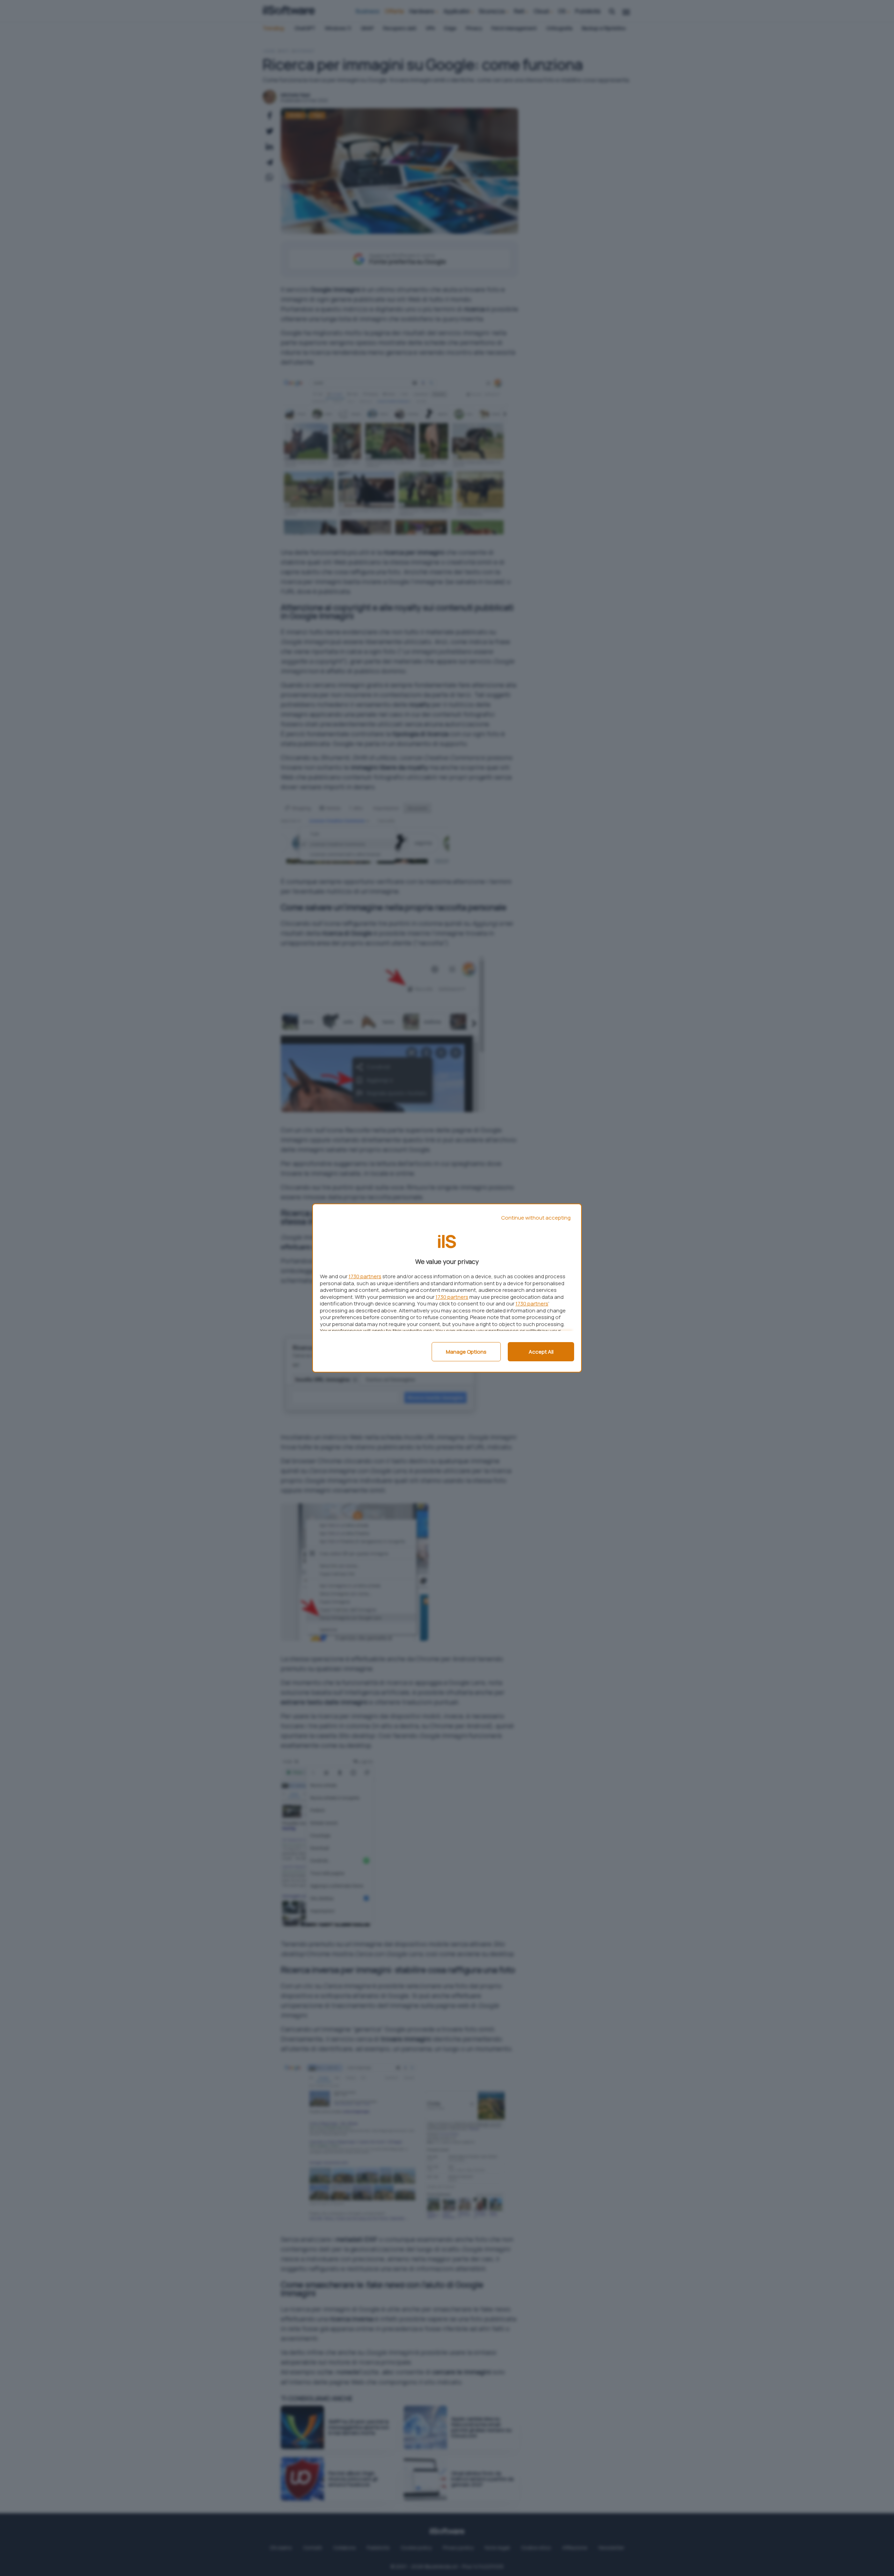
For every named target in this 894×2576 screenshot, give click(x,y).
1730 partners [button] (365, 1276)
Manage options (466, 1352)
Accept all (541, 1352)
